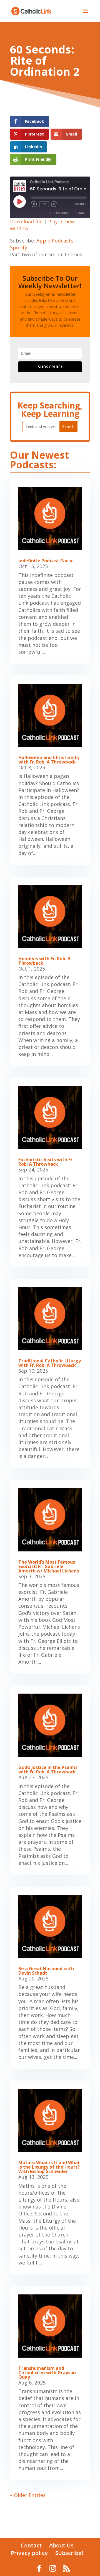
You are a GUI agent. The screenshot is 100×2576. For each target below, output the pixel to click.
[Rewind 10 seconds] (34, 204)
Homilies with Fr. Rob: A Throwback (44, 961)
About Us (61, 2545)
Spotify (19, 247)
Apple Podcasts (55, 241)
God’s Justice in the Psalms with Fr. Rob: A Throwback (48, 1770)
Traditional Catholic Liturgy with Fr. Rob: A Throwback (50, 1363)
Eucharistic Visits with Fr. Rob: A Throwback (46, 1162)
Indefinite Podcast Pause (46, 561)
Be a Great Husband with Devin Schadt (46, 1971)
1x (44, 204)
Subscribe (60, 213)
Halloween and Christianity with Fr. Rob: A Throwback (49, 760)
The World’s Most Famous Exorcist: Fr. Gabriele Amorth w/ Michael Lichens (49, 1566)
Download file (26, 221)
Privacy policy (29, 2553)
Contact (31, 2545)
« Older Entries (28, 2495)
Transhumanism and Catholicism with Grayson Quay (47, 2373)
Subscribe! (69, 2553)
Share (81, 213)
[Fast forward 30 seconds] (54, 204)
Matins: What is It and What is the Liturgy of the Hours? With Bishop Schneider (49, 2167)
